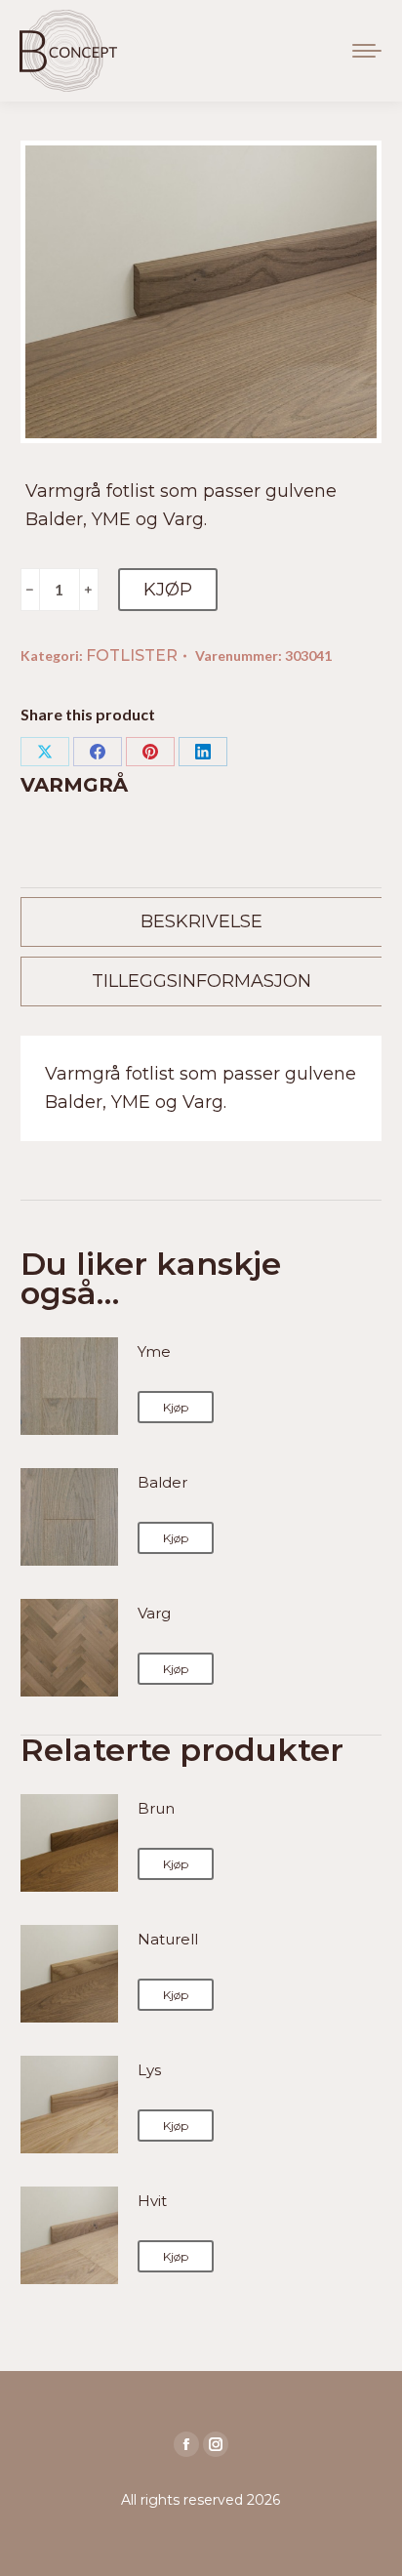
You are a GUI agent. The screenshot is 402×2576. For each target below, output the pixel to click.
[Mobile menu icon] (367, 51)
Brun (156, 1808)
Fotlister (132, 655)
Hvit (152, 2201)
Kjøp (168, 590)
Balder (162, 1482)
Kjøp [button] (176, 1407)
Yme (154, 1351)
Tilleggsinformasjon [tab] (201, 981)
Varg (154, 1613)
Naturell (168, 1939)
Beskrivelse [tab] (201, 921)
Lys (149, 2070)
